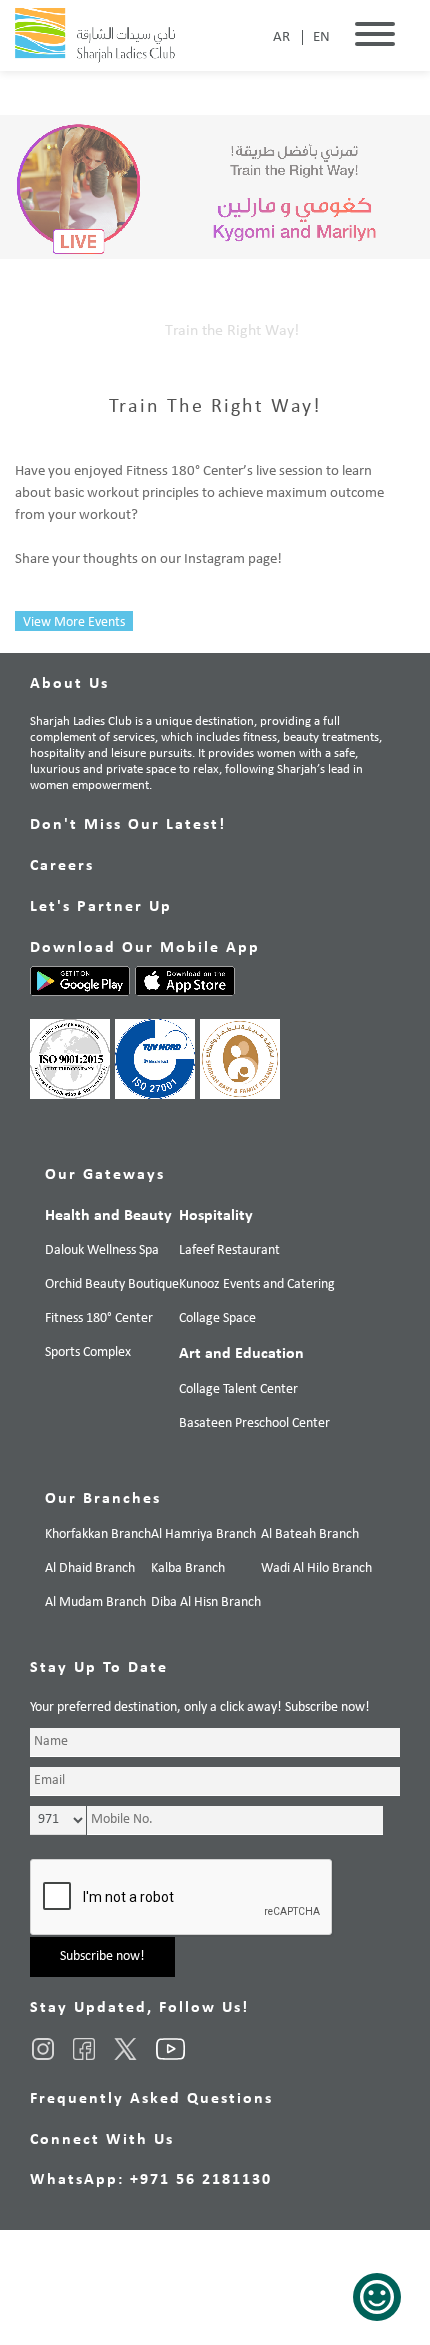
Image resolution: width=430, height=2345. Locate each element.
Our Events (109, 331)
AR (281, 37)
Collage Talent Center (238, 1389)
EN (321, 37)
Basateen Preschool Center (254, 1423)
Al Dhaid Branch (90, 1568)
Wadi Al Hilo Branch (316, 1568)
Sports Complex (88, 1352)
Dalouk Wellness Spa (102, 1250)
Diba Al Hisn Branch (206, 1602)
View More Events (74, 622)
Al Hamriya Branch (203, 1534)
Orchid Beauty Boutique (112, 1284)
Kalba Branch (188, 1568)
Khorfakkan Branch (98, 1534)
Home (34, 331)
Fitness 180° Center (99, 1318)
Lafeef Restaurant (229, 1250)
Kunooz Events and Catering (257, 1284)
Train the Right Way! (232, 331)
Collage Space (217, 1318)
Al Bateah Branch (310, 1534)
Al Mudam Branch (95, 1602)
